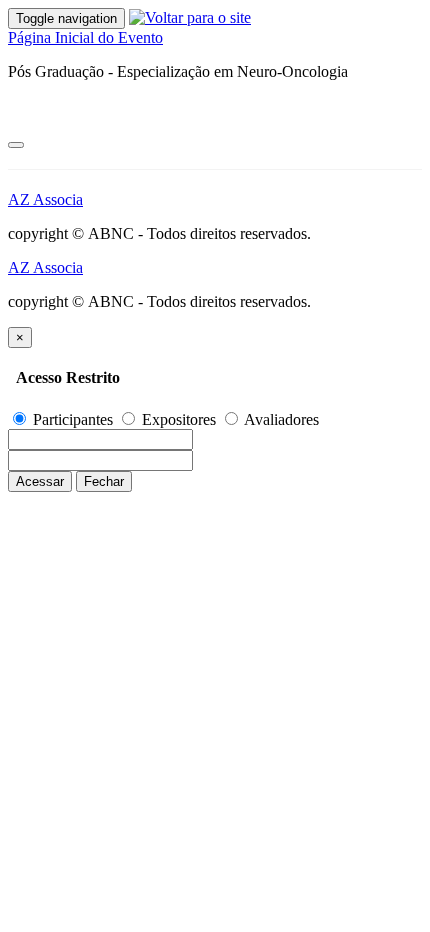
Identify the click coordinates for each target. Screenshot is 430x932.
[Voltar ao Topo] (16, 145)
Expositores (179, 419)
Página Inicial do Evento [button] (85, 37)
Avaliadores (280, 419)
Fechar (104, 481)
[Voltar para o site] (190, 17)
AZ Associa (45, 199)
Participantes (73, 419)
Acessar (40, 481)
